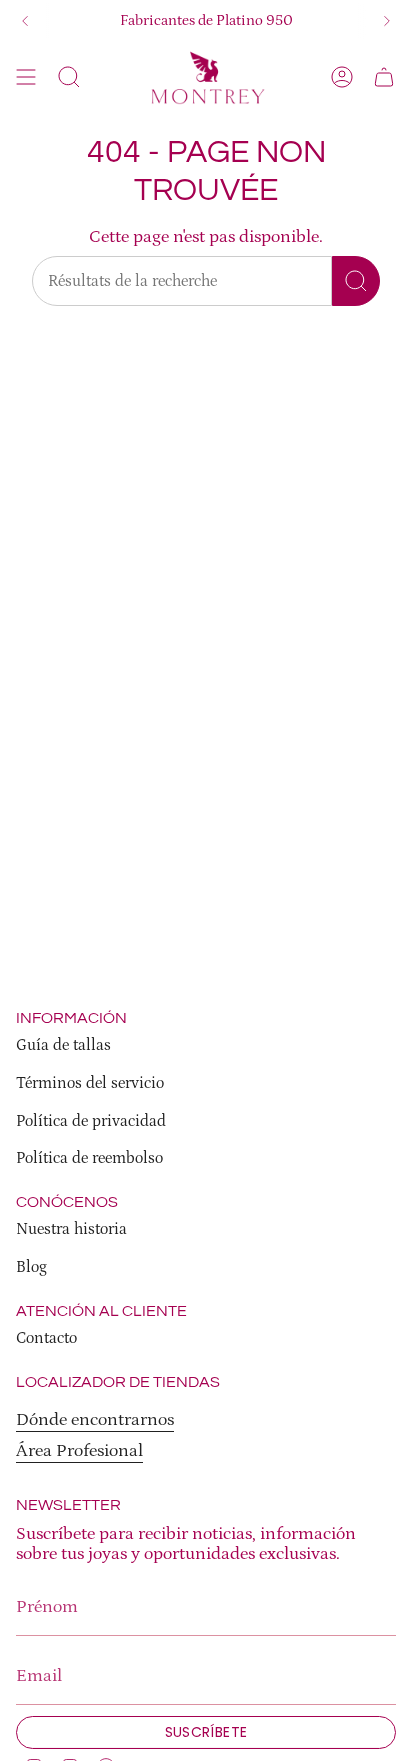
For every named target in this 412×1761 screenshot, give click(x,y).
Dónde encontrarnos (95, 1420)
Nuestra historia (71, 1229)
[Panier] (384, 77)
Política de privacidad (91, 1121)
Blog (31, 1267)
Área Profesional (79, 1451)
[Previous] (25, 21)
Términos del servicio (90, 1083)
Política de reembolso (89, 1158)
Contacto (46, 1338)
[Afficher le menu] (26, 77)
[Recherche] (356, 281)
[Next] (387, 21)
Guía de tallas (63, 1045)
